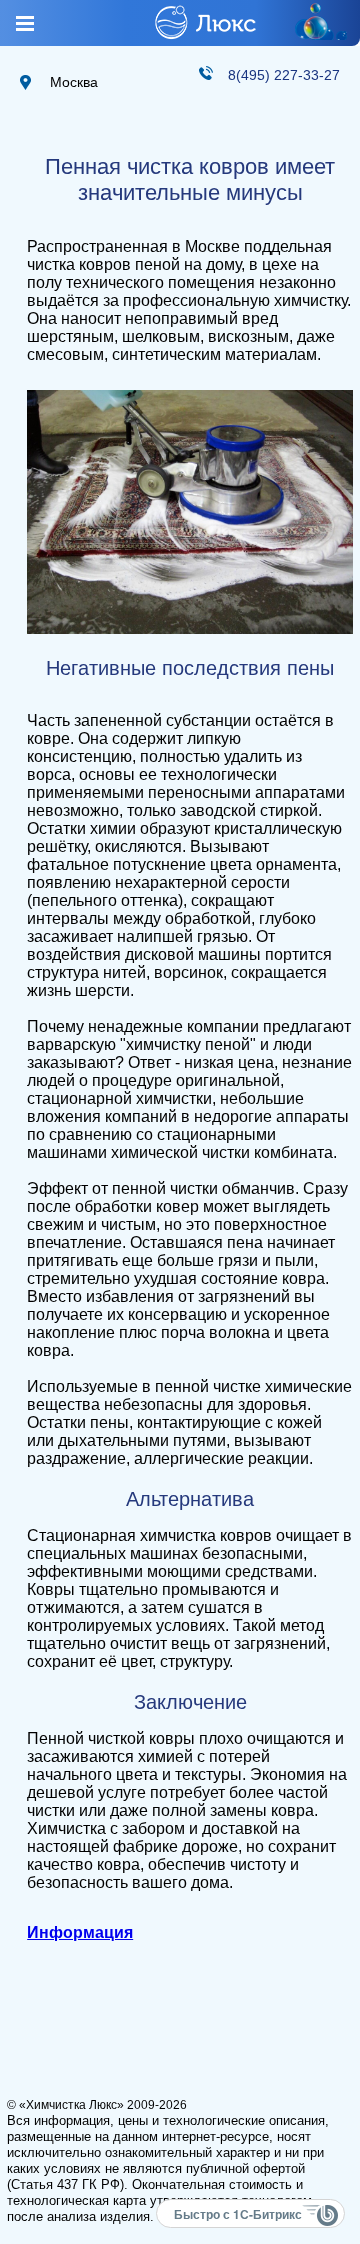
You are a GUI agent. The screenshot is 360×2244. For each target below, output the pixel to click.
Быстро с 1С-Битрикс (238, 2214)
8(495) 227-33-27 (284, 75)
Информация (80, 1932)
